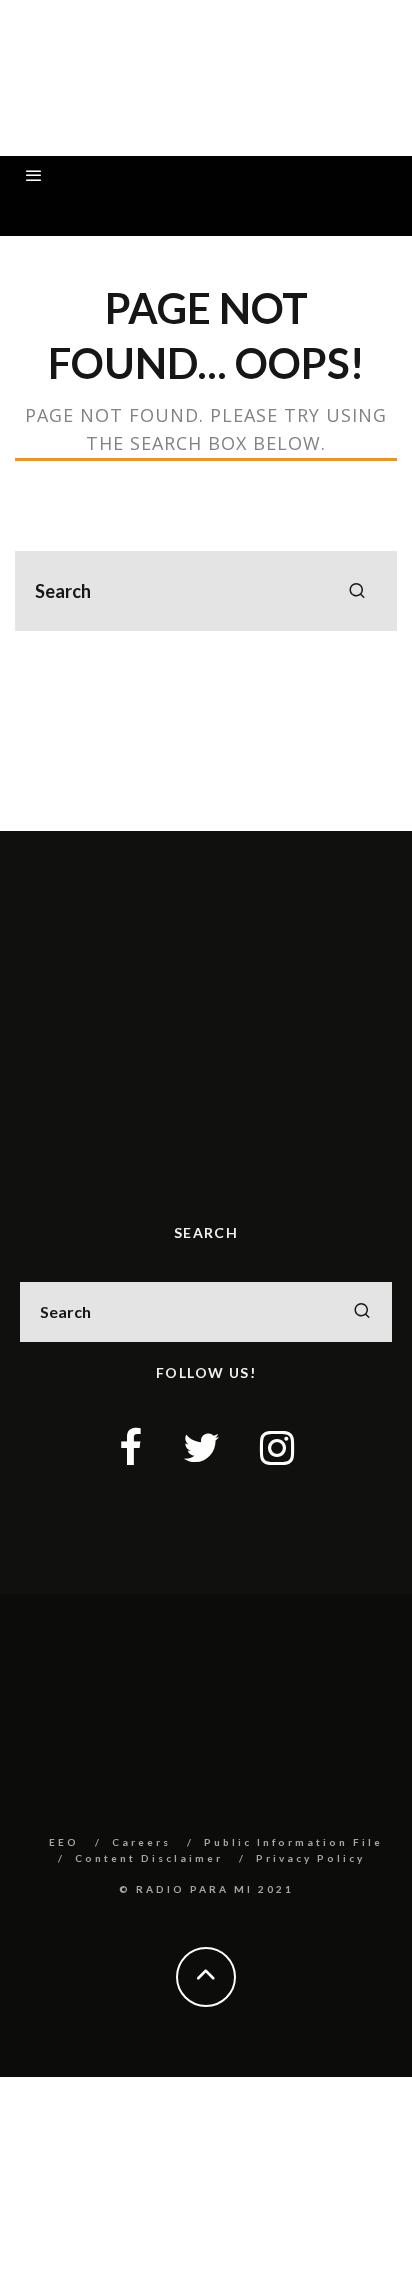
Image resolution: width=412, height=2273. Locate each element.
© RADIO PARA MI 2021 (206, 1889)
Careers (141, 1842)
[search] (357, 591)
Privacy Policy (310, 1858)
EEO (64, 1842)
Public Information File (293, 1842)
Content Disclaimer (149, 1858)
